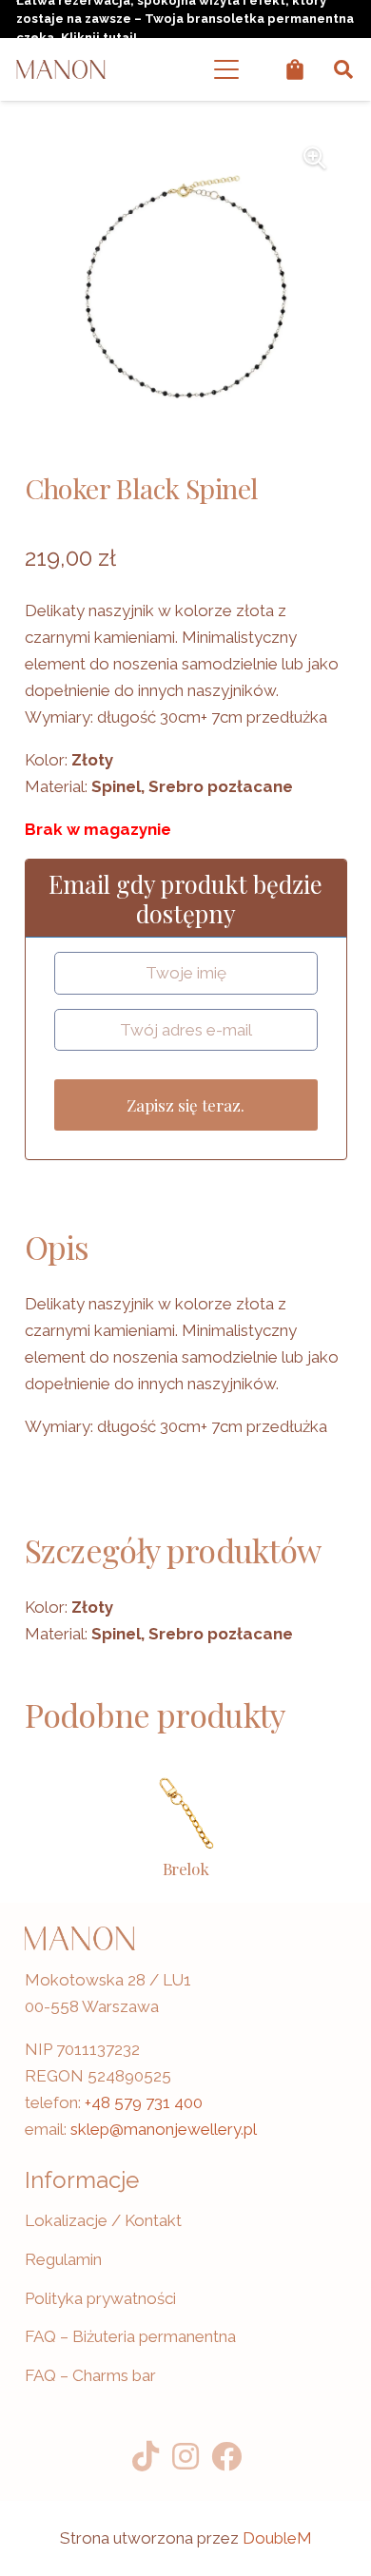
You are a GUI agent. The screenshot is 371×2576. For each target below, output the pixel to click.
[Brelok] (185, 1813)
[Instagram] (186, 2457)
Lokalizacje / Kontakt (103, 2220)
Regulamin (63, 2259)
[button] (227, 69)
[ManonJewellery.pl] (61, 69)
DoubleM (277, 2538)
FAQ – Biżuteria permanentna (130, 2336)
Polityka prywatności (100, 2298)
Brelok (186, 1869)
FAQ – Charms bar (90, 2375)
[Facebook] (226, 2457)
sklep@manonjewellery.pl (164, 2129)
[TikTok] (145, 2457)
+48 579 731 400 (144, 2102)
